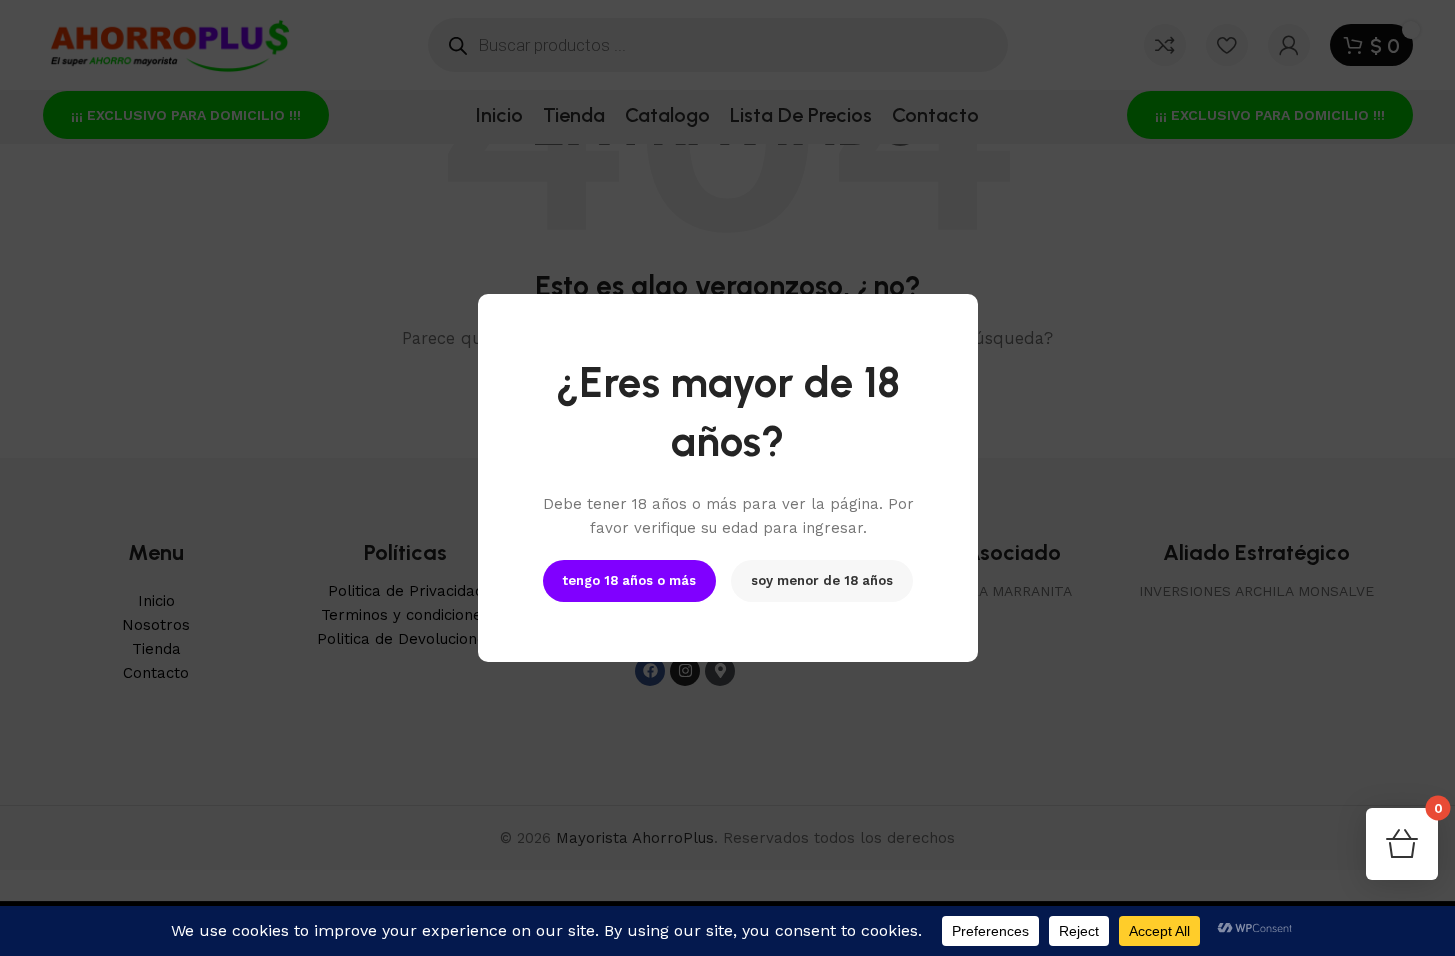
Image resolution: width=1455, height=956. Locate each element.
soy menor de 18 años (822, 580)
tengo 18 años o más (629, 580)
